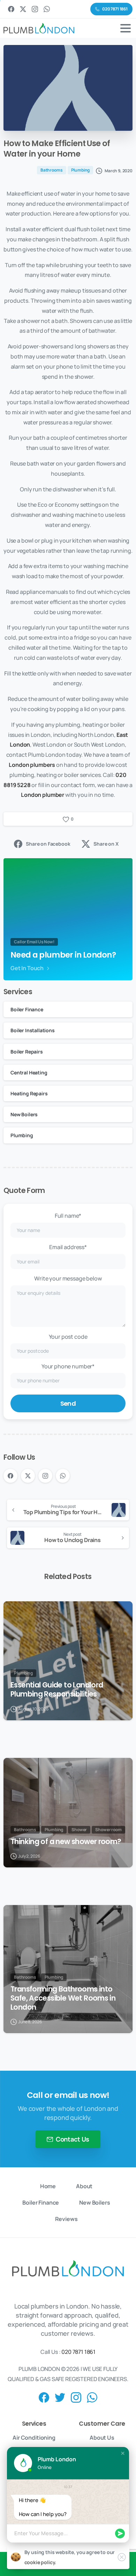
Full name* (68, 1216)
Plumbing (22, 1135)
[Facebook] (11, 9)
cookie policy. (40, 2562)
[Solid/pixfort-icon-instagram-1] (76, 2397)
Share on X (106, 844)
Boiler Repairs (27, 1052)
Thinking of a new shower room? (66, 1842)
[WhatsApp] (47, 9)
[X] (23, 9)
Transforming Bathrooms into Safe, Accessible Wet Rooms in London (63, 1998)
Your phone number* (68, 1366)
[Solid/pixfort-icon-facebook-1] (44, 2397)
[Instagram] (35, 9)
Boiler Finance (27, 1009)
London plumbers (32, 765)
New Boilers (24, 1114)
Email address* (68, 1247)
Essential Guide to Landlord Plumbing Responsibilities (57, 1690)
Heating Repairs (29, 1093)
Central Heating (29, 1072)
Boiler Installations (33, 1030)
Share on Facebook (48, 844)
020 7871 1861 (78, 2352)
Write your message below (68, 1278)
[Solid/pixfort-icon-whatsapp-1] (92, 2397)
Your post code (68, 1337)
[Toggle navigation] (126, 28)
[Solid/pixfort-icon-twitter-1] (60, 2397)
